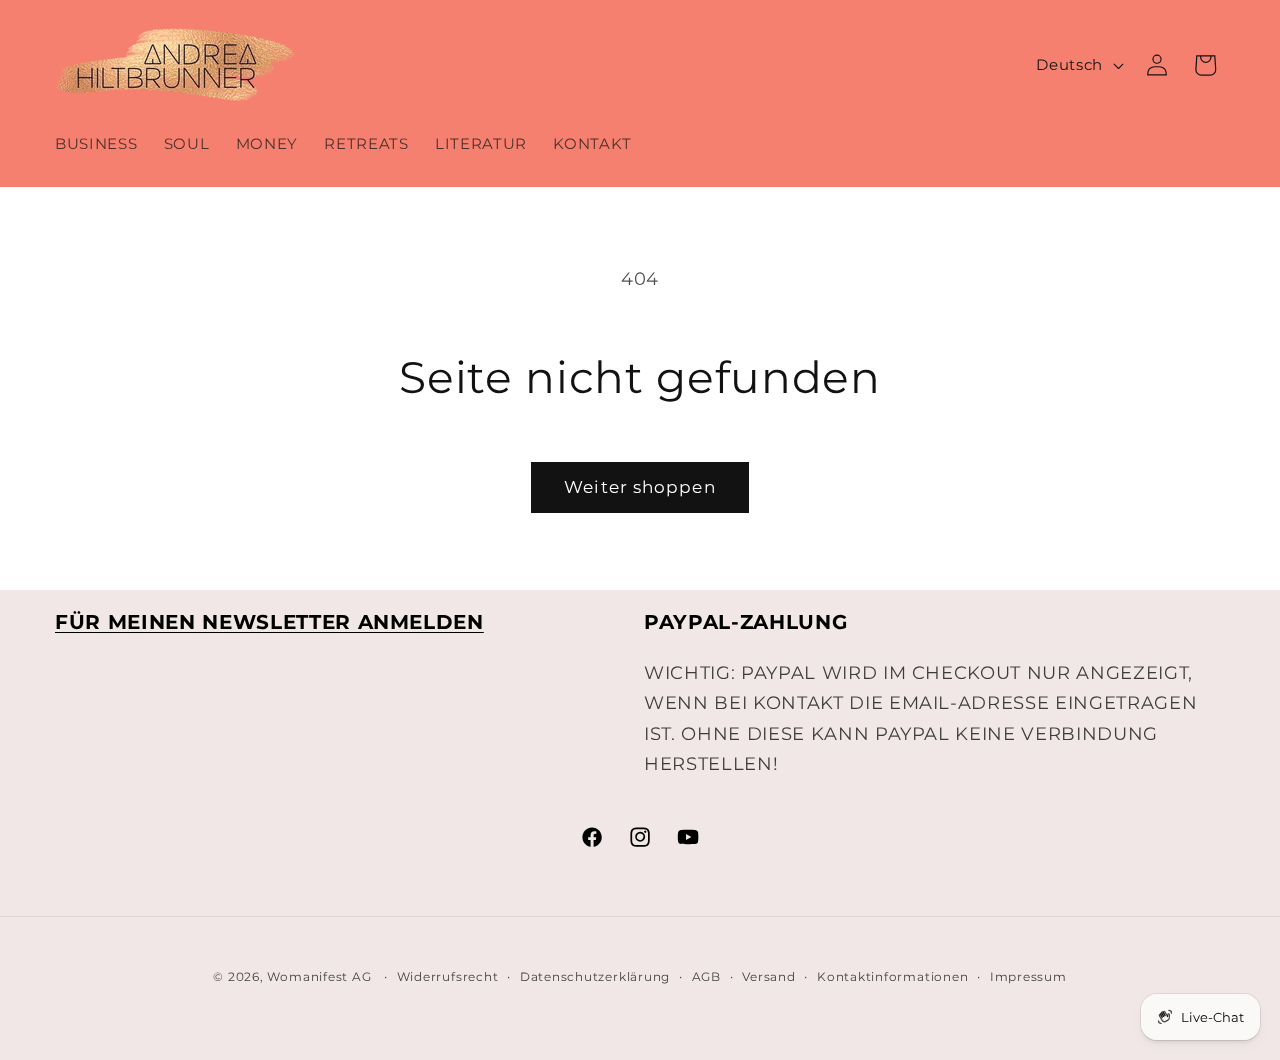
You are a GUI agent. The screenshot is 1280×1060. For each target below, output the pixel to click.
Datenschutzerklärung (595, 976)
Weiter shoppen (639, 487)
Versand (768, 976)
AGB (706, 976)
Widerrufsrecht (448, 976)
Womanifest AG (319, 976)
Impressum (1028, 976)
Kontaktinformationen (892, 976)
